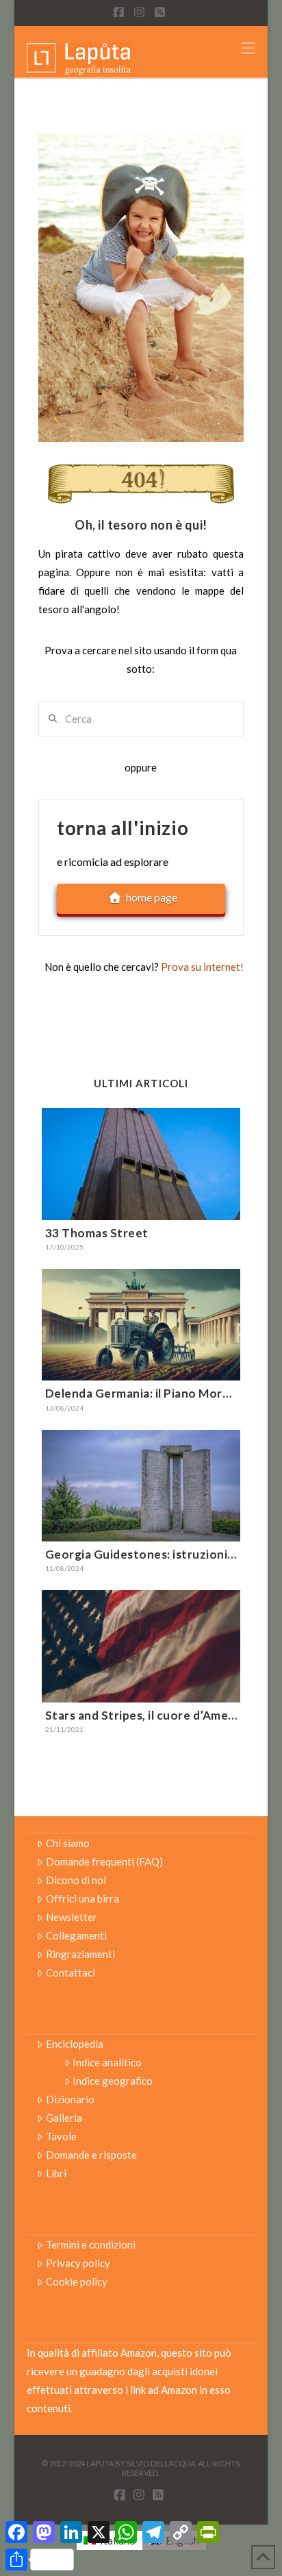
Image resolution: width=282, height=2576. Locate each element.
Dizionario (70, 2099)
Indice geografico (113, 2081)
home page (152, 897)
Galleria (64, 2118)
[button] (248, 48)
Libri (56, 2173)
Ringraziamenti (80, 1954)
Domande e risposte (91, 2155)
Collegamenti (76, 1935)
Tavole (61, 2136)
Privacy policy (78, 2263)
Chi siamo (68, 1843)
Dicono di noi (76, 1880)
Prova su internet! (202, 967)
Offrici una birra (82, 1898)
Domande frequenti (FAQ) (104, 1861)
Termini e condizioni (91, 2244)
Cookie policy (77, 2281)
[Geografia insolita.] (79, 58)
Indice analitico (107, 2062)
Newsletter (72, 1917)
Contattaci (70, 1972)
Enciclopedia (75, 2044)
